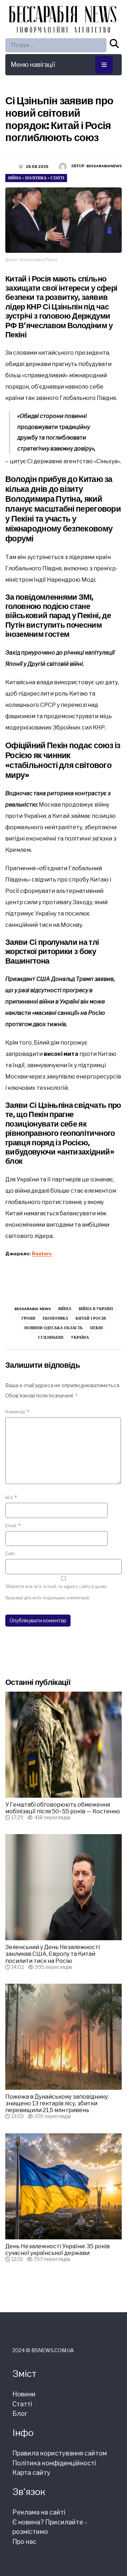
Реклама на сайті (39, 2512)
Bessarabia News (33, 1309)
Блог (20, 2414)
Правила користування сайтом (60, 2453)
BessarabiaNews (104, 166)
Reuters (42, 1254)
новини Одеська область (53, 1328)
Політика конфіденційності (54, 2463)
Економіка (55, 1318)
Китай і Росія (91, 1318)
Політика (36, 178)
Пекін (96, 1328)
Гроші (28, 1318)
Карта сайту (31, 2473)
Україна (80, 1337)
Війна (15, 178)
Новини (24, 2394)
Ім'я (11, 1497)
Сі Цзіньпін (51, 1337)
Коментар (17, 1412)
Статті (57, 178)
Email (13, 1526)
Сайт (10, 1554)
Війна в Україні (96, 1309)
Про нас (24, 2542)
